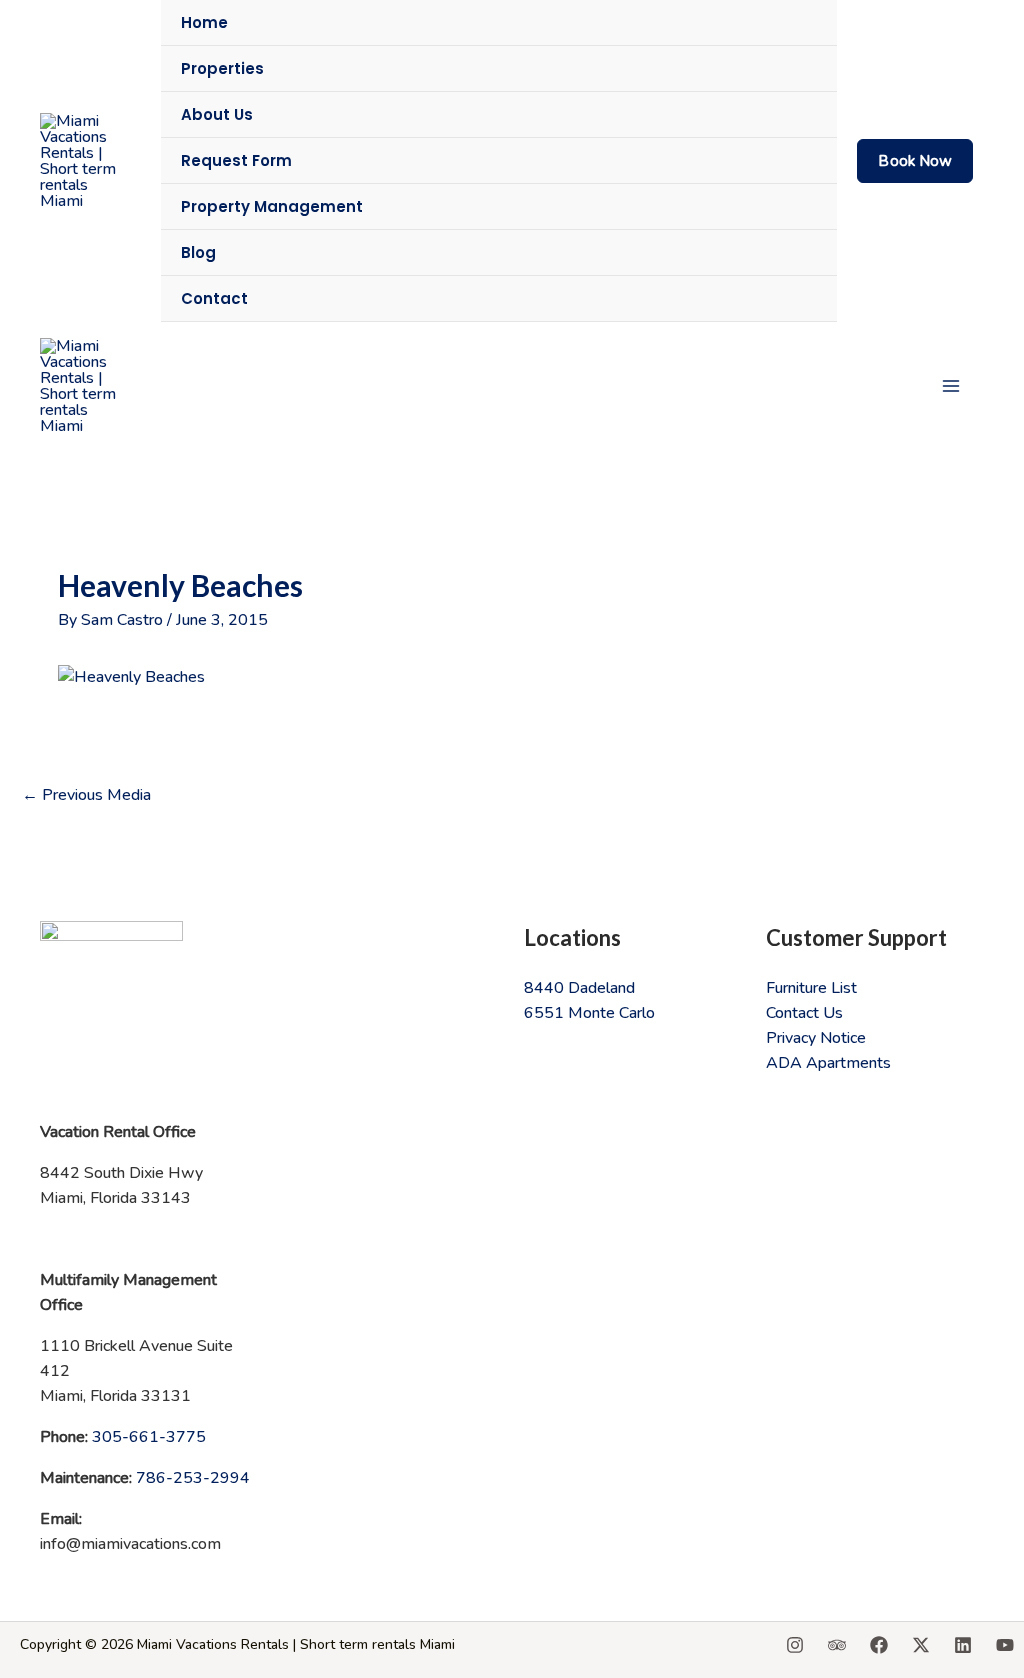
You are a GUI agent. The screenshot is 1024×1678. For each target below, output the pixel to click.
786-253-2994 (193, 1478)
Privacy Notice (816, 1038)
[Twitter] (921, 1645)
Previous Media (86, 795)
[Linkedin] (963, 1645)
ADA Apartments (828, 1063)
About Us (217, 114)
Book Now (915, 161)
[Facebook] (879, 1645)
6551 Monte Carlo (589, 1013)
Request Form (236, 160)
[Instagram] (795, 1645)
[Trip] (837, 1645)
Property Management (272, 206)
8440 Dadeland (579, 988)
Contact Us (804, 1013)
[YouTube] (1005, 1645)
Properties (222, 68)
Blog (198, 252)
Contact (214, 298)
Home (204, 22)
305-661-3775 (149, 1437)
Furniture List (811, 988)
